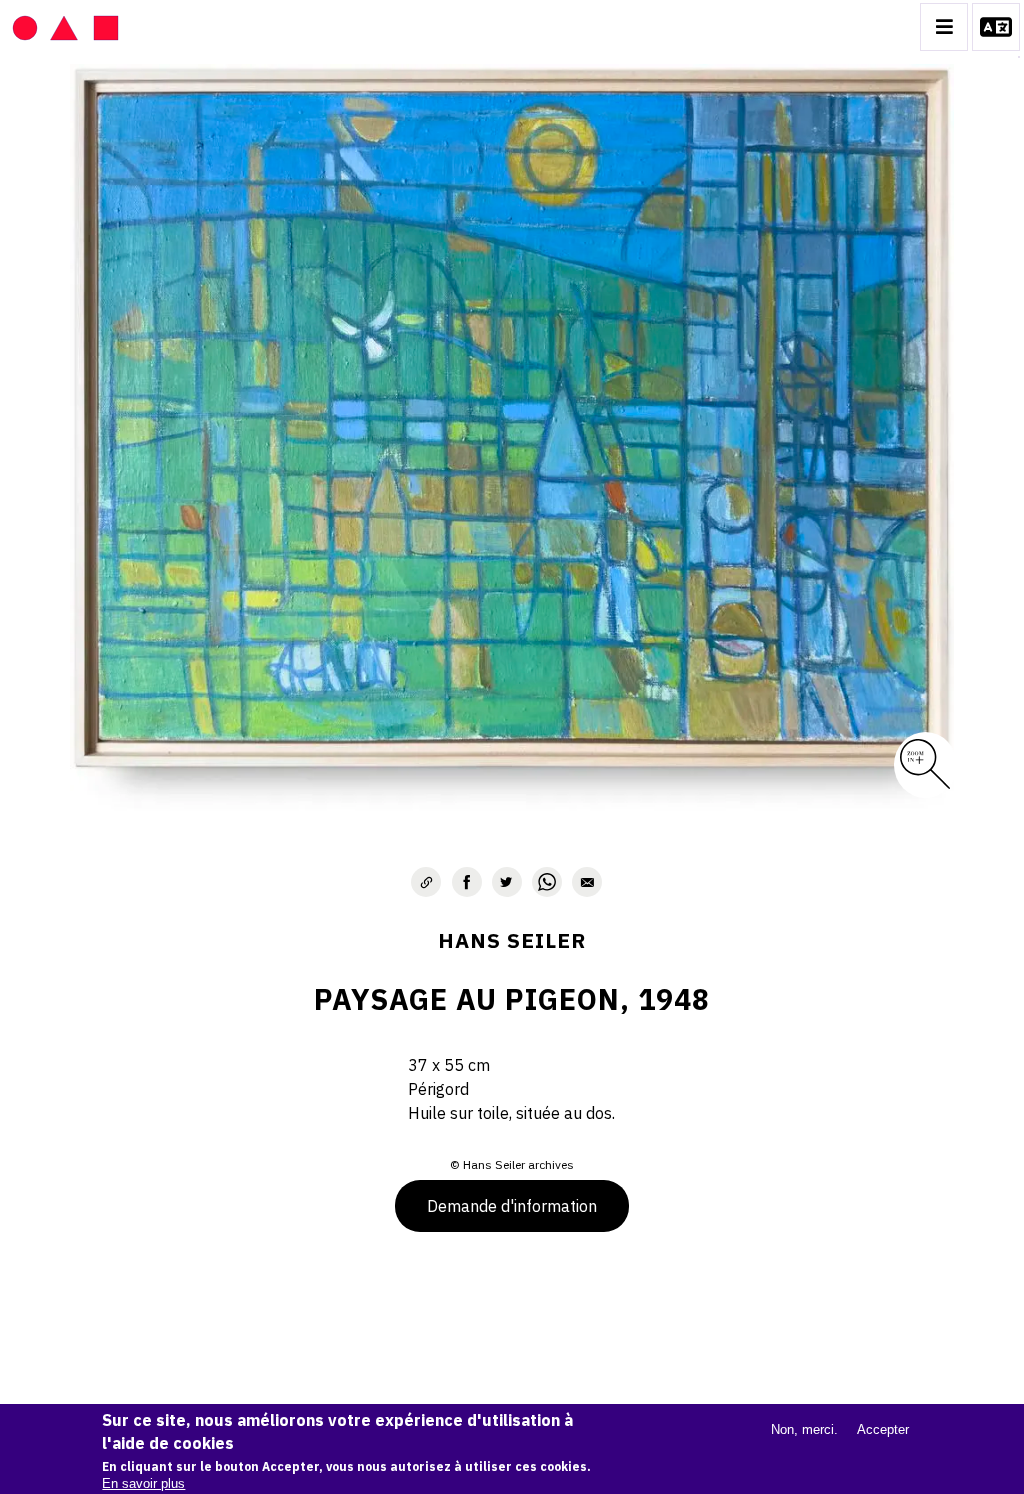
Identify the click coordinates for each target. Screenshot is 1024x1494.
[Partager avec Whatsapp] (547, 882)
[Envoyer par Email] (587, 882)
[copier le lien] (426, 882)
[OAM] (65, 27)
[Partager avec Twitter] (507, 882)
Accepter (883, 1429)
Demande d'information (512, 1206)
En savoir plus (143, 1483)
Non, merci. (804, 1429)
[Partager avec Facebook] (467, 882)
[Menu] (944, 27)
